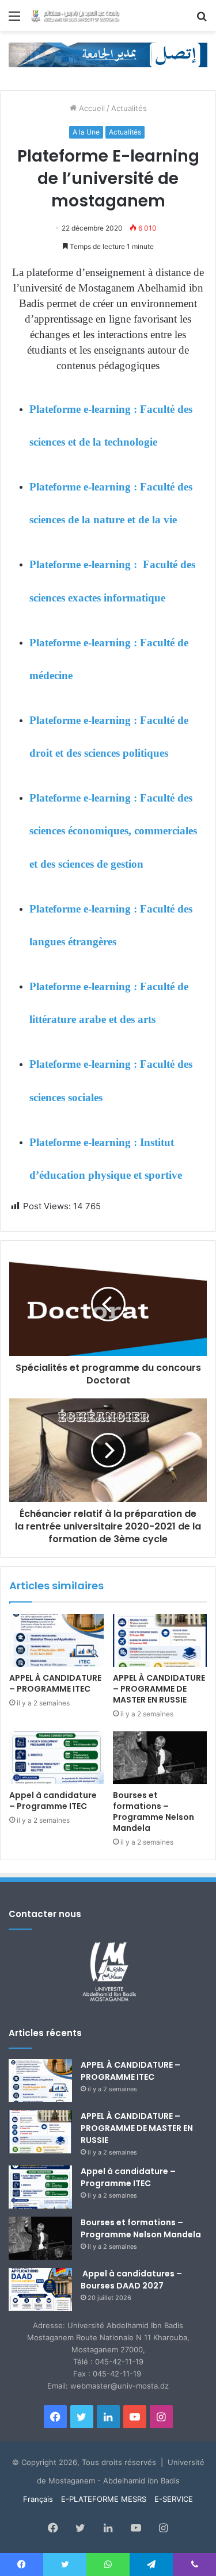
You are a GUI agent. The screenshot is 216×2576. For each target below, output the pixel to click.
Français (38, 2499)
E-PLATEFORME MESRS (104, 2499)
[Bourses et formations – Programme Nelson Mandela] (160, 1758)
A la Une (86, 132)
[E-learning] (108, 54)
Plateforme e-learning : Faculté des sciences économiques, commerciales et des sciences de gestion (113, 831)
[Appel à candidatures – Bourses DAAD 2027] (40, 2289)
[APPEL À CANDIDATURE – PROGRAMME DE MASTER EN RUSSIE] (160, 1640)
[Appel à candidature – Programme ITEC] (56, 1758)
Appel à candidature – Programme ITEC (53, 1801)
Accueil (91, 108)
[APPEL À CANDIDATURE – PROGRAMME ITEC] (56, 1640)
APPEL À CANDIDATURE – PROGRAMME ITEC (55, 1683)
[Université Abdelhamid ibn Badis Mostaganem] (75, 16)
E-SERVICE (174, 2499)
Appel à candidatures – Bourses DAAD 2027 (131, 2280)
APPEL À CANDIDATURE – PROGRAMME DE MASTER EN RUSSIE (159, 1689)
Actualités (129, 108)
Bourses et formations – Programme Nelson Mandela (154, 1812)
